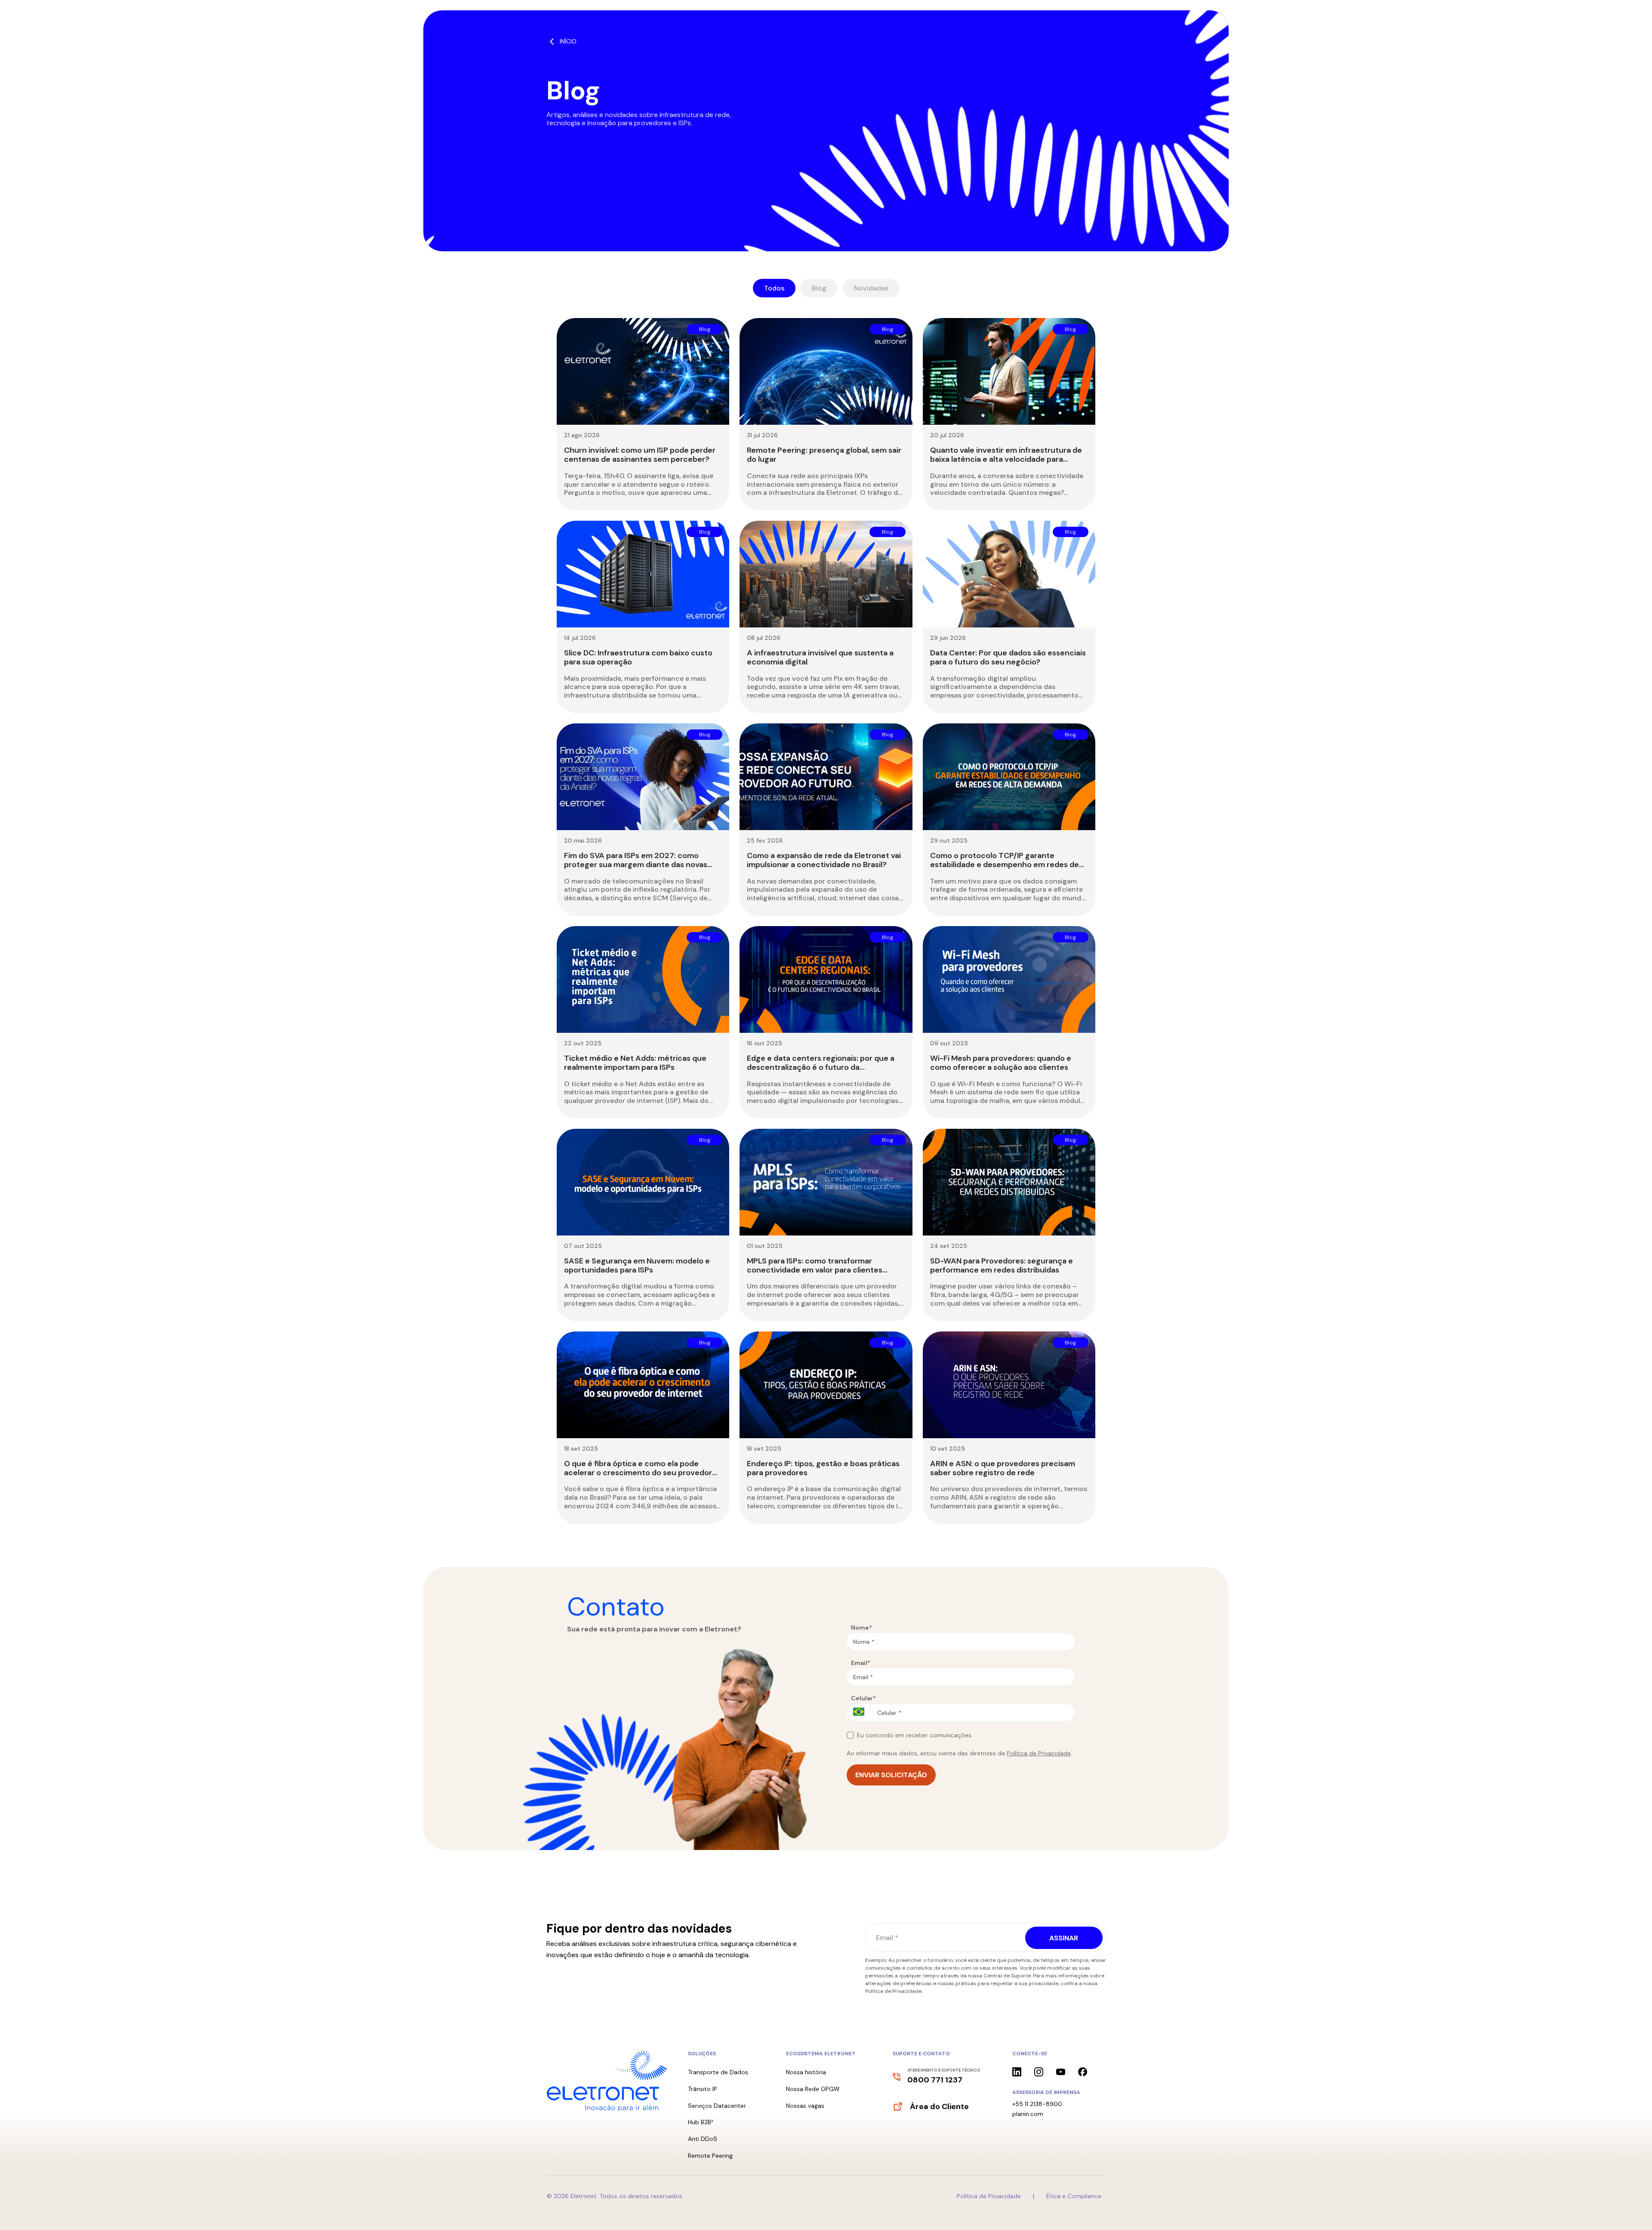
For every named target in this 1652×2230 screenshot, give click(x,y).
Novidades (871, 288)
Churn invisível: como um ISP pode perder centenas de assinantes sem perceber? (640, 455)
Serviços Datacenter (717, 2106)
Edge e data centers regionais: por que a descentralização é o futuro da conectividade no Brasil (821, 1067)
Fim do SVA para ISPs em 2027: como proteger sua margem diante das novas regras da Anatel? (636, 864)
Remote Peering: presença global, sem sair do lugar (824, 455)
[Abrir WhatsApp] (1630, 2208)
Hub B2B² (701, 2122)
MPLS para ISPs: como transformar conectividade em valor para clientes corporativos (815, 1270)
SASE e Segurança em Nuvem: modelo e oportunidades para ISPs (637, 1265)
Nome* (861, 1628)
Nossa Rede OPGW (813, 2089)
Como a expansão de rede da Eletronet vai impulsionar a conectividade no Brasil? (824, 860)
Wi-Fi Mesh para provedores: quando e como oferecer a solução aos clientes (1001, 1063)
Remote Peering (710, 2156)
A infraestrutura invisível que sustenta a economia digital (820, 657)
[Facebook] (1083, 2072)
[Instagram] (1039, 2072)
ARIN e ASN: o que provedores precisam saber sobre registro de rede (1003, 1468)
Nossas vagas (805, 2106)
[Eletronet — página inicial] (607, 2080)
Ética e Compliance (1074, 2196)
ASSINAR (1064, 1938)
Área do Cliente (939, 2106)
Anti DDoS (703, 2139)
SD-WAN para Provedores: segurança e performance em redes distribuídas (1002, 1265)
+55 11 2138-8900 (1037, 2104)
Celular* (863, 1698)
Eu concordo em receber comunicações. (915, 1735)
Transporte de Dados (718, 2072)
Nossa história (806, 2072)
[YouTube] (1061, 2072)
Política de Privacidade (1039, 1753)
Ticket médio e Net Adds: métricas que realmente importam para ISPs (635, 1063)
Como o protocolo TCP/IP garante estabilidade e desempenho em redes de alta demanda (1005, 864)
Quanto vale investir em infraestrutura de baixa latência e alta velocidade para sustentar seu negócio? (1006, 459)
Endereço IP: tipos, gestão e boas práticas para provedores (823, 1468)
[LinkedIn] (1017, 2072)
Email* (861, 1663)
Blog (819, 288)
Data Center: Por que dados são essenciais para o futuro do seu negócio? (1008, 657)
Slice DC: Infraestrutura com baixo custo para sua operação (638, 657)
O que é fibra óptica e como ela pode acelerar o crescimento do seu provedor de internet (638, 1472)
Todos (774, 288)
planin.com (1028, 2114)
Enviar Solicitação (891, 1775)
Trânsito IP (703, 2089)
